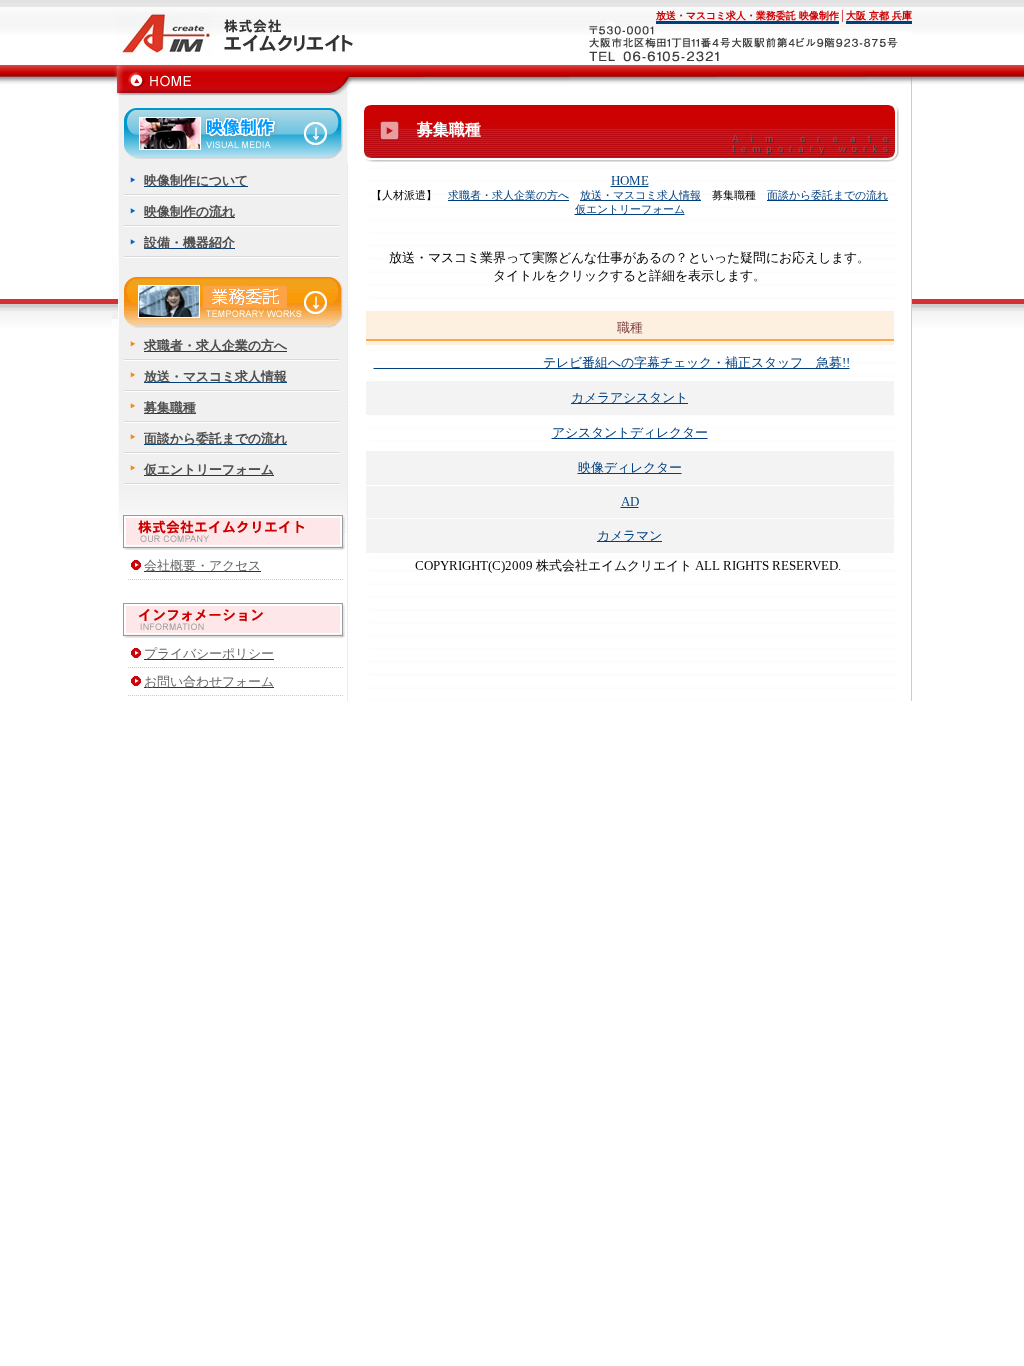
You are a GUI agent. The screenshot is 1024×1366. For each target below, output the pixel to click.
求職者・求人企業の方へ (508, 195)
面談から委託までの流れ (827, 195)
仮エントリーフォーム (630, 209)
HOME (630, 180)
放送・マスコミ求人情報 (640, 195)
